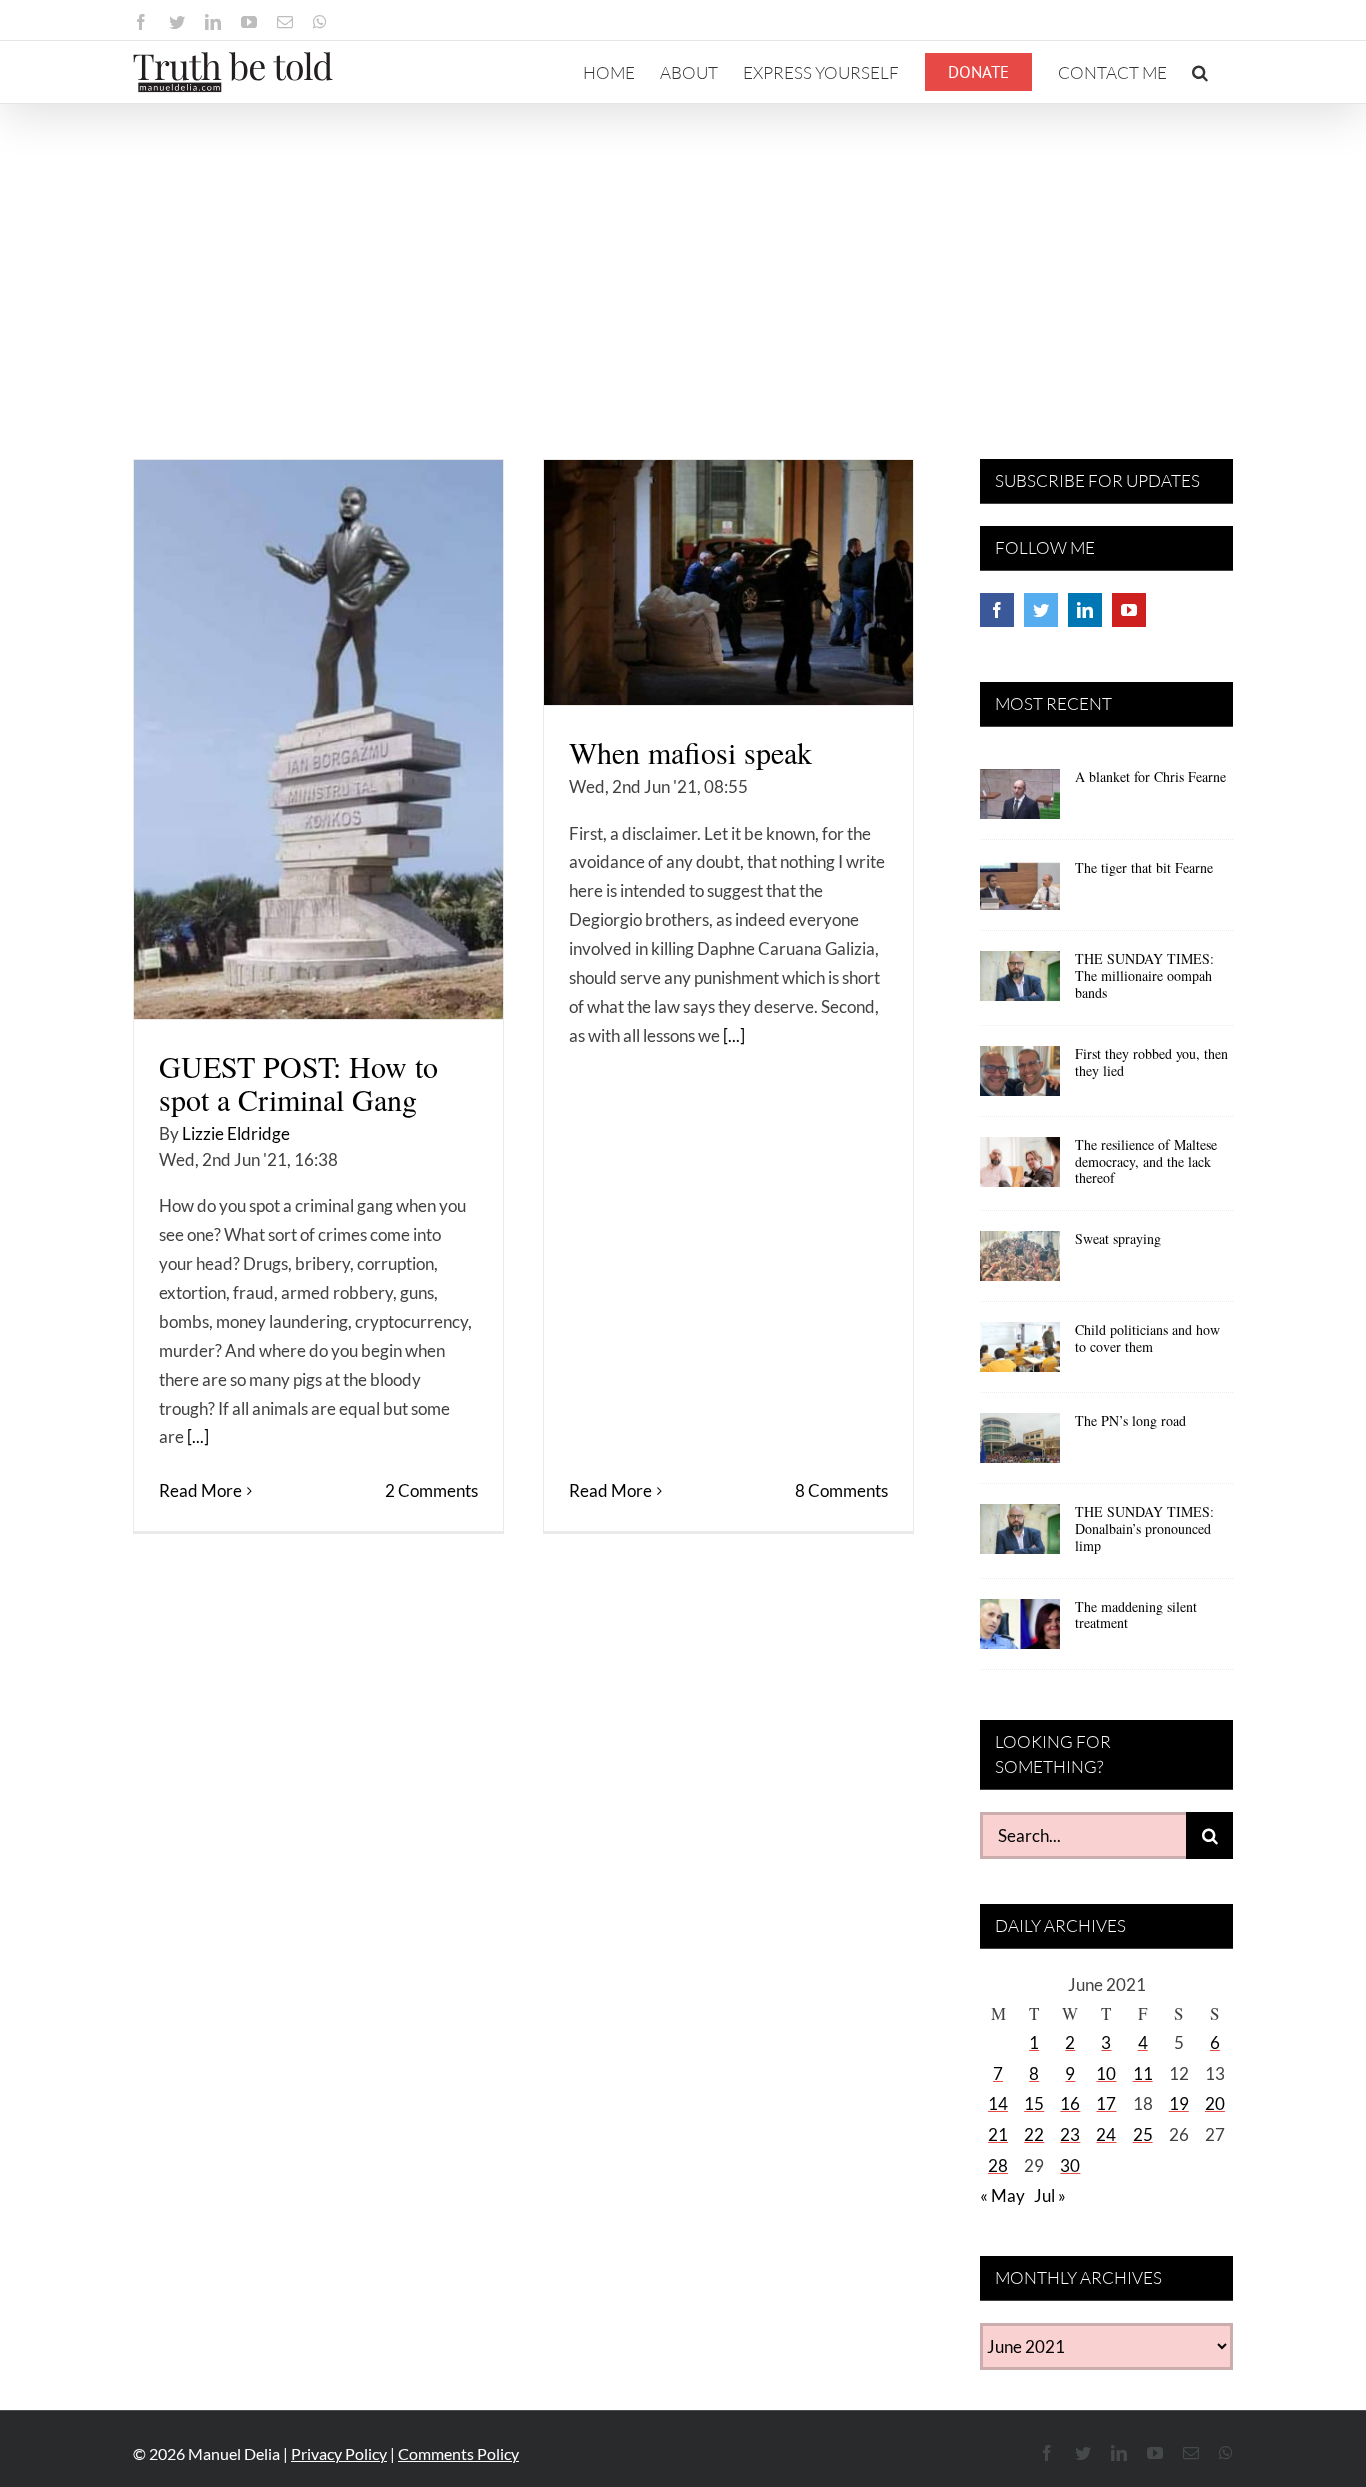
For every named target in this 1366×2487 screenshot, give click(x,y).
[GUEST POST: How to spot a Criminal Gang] (318, 739)
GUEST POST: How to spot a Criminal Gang (298, 1082)
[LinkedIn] (1085, 610)
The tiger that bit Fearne (1144, 867)
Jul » (1050, 2195)
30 (1070, 2165)
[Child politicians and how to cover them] (1020, 1354)
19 (1179, 2103)
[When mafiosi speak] (728, 582)
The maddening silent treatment (1136, 1615)
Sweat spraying (1118, 1238)
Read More (200, 1490)
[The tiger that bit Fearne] (1020, 892)
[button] (1200, 72)
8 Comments (841, 1490)
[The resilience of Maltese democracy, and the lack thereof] (1020, 1169)
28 (998, 2165)
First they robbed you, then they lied (1151, 1062)
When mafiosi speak (690, 752)
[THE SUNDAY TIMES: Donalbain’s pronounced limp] (1020, 1536)
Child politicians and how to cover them (1147, 1338)
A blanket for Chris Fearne (1150, 776)
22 (1034, 2134)
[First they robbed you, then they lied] (1020, 1078)
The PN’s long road (1130, 1420)
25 (1143, 2134)
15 (1034, 2103)
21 (998, 2134)
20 (1215, 2103)
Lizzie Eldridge (236, 1133)
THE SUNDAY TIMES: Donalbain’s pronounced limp (1144, 1528)
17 (1106, 2103)
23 (1070, 2134)
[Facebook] (997, 610)
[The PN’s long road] (1020, 1445)
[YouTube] (1129, 610)
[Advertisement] (683, 254)
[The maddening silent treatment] (1020, 1631)
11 (1143, 2073)
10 (1106, 2073)
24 (1106, 2134)
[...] (198, 1436)
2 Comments (431, 1490)
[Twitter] (1041, 610)
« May (1002, 2195)
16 (1070, 2103)
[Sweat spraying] (1020, 1263)
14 (998, 2103)
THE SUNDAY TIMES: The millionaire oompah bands (1144, 975)
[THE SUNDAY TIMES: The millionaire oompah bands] (1020, 983)
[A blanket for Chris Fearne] (1020, 801)
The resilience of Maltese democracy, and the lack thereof (1146, 1161)
